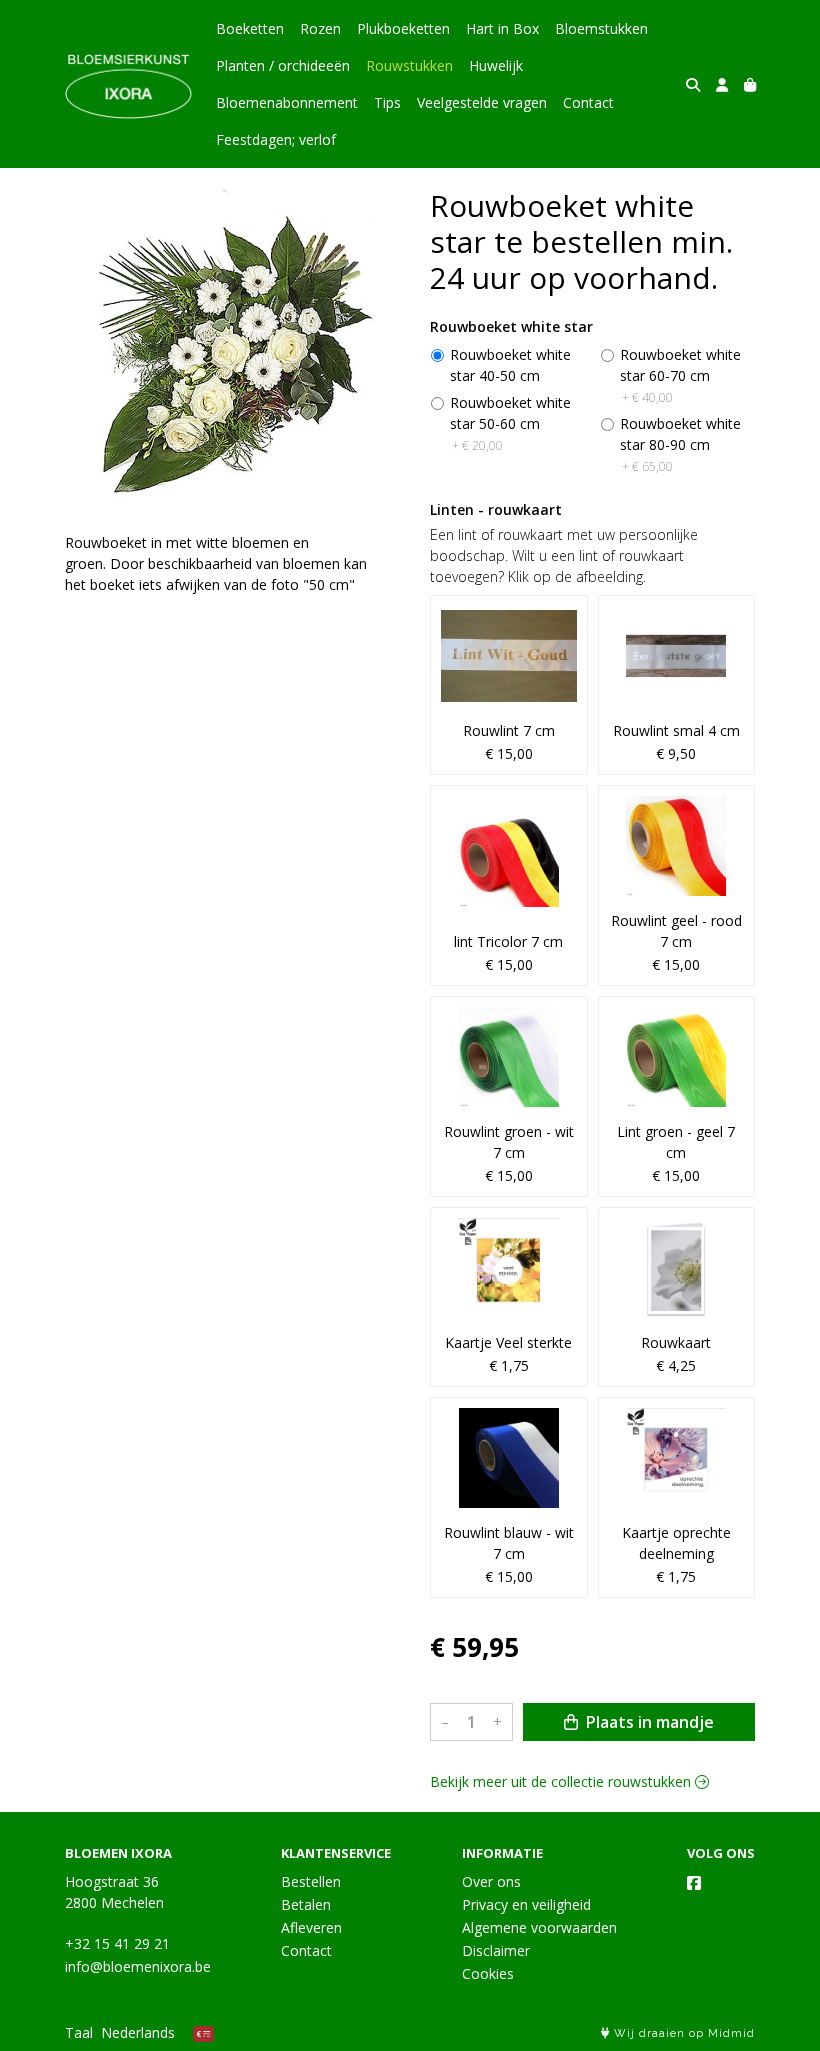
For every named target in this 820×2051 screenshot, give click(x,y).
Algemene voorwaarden (539, 1927)
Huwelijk (496, 65)
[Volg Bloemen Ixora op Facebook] (694, 1883)
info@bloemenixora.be (138, 1966)
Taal (79, 2032)
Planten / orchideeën (283, 65)
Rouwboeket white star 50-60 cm (510, 423)
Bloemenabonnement (287, 102)
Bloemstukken (601, 28)
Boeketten (250, 28)
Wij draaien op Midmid (682, 2033)
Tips (387, 102)
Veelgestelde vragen (482, 102)
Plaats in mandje (648, 1722)
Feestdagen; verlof (276, 139)
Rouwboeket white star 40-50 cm (510, 365)
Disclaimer (496, 1950)
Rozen (320, 28)
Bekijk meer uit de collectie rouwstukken (562, 1781)
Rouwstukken (409, 65)
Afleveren (311, 1927)
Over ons (491, 1881)
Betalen (306, 1904)
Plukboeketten (403, 28)
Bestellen (311, 1881)
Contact (588, 102)
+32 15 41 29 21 (117, 1943)
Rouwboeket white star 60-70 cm (680, 375)
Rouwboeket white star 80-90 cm (680, 444)
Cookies (488, 1973)
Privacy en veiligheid (526, 1904)
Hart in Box (502, 28)
